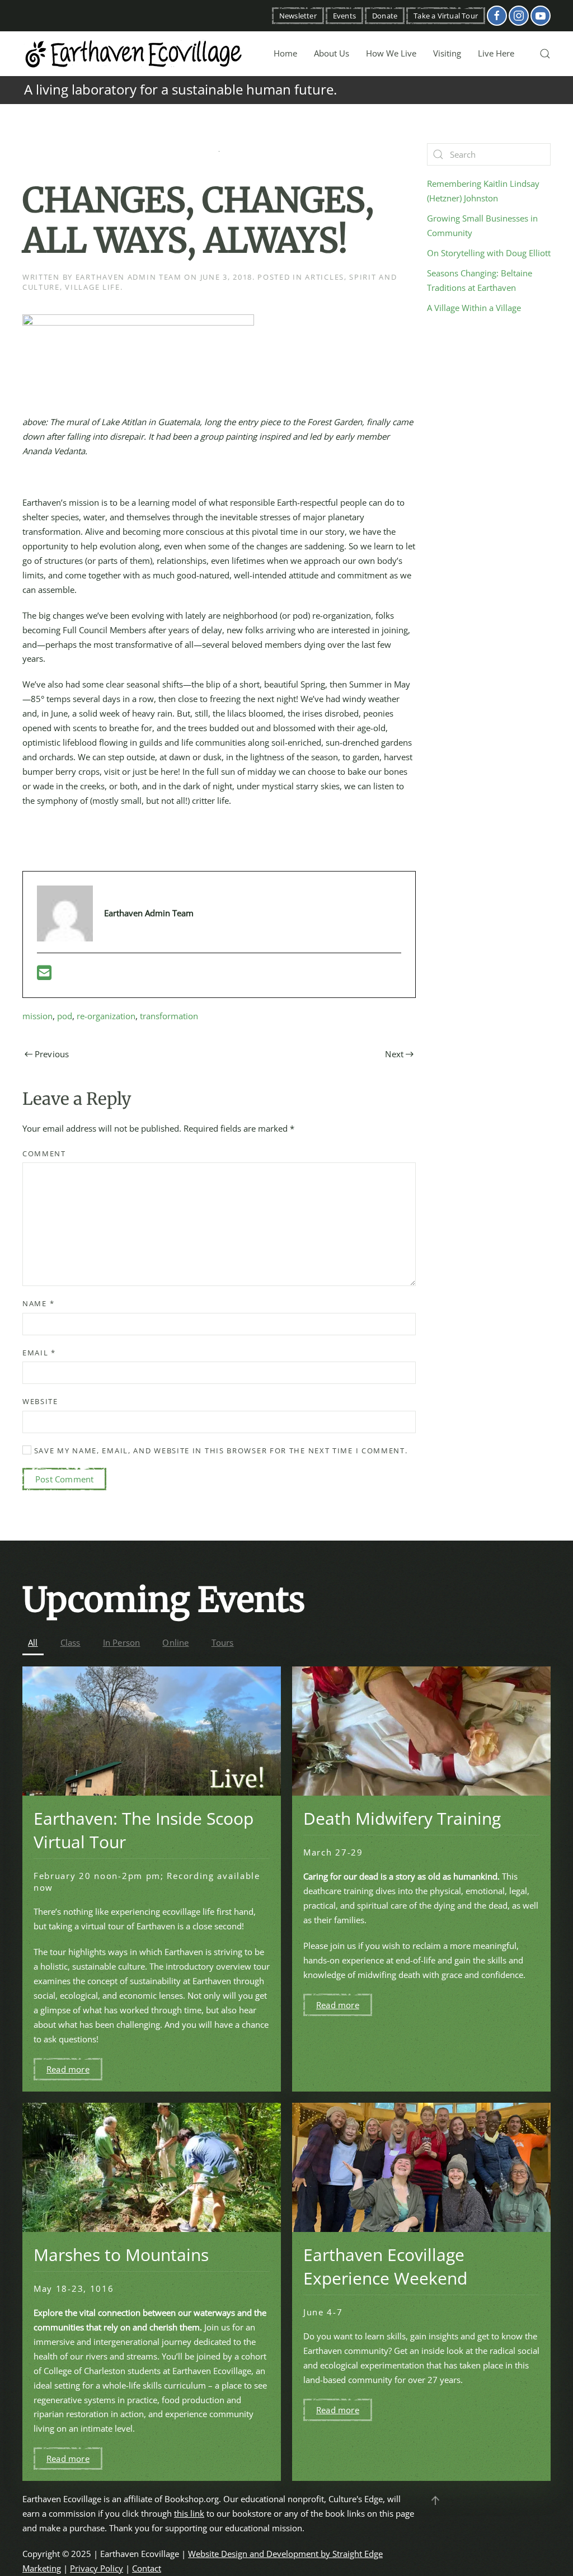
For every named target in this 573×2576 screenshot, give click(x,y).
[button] (545, 54)
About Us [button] (332, 53)
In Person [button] (122, 1642)
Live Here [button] (496, 53)
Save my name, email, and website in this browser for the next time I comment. (220, 1451)
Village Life (92, 287)
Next (394, 1054)
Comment (44, 1153)
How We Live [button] (391, 53)
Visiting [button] (447, 53)
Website (40, 1401)
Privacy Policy (97, 2568)
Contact (147, 2568)
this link (189, 2513)
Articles (325, 277)
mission (37, 1016)
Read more (68, 2069)
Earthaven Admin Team (129, 277)
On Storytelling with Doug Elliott (489, 253)
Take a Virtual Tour (446, 16)
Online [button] (175, 1642)
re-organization (106, 1016)
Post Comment (64, 1479)
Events (344, 16)
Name (38, 1303)
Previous (52, 1054)
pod (65, 1016)
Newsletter (298, 16)
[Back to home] (134, 54)
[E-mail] (44, 976)
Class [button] (71, 1642)
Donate (385, 16)
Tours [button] (223, 1642)
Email (39, 1353)
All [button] (33, 1642)
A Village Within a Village (474, 308)
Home (285, 53)
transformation (169, 1016)
